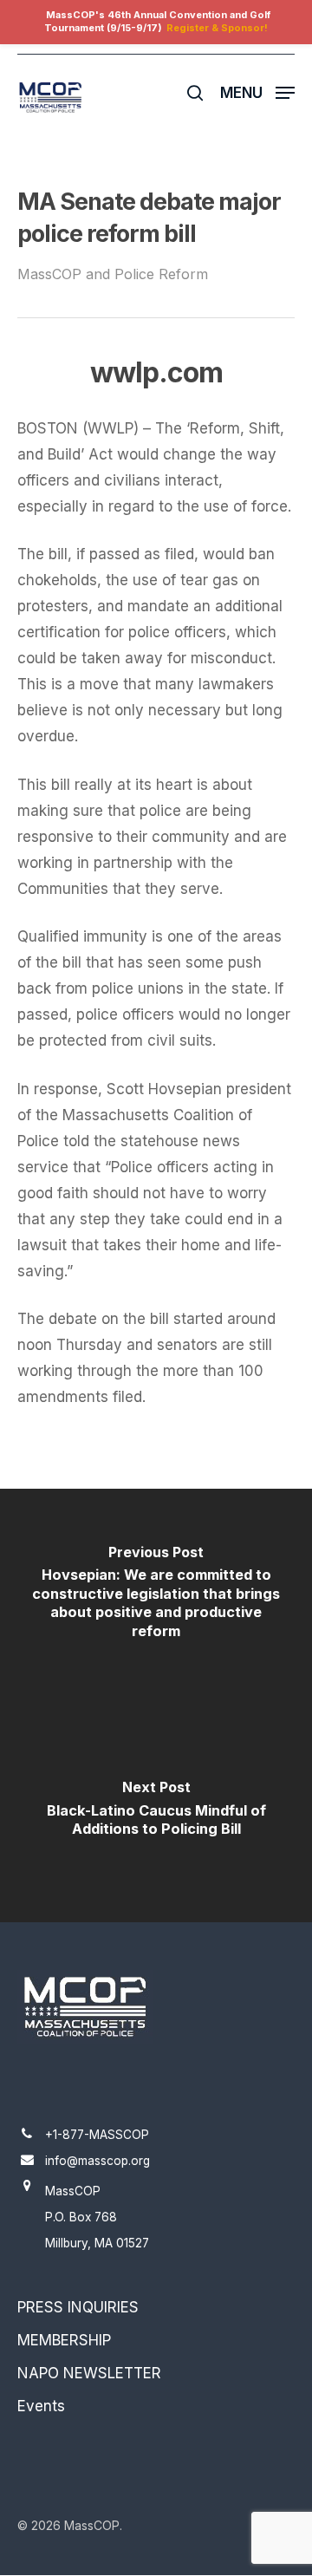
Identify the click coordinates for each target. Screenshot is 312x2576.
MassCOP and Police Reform (113, 274)
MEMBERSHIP (64, 2340)
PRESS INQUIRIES (78, 2307)
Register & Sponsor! (217, 28)
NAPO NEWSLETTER (89, 2373)
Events (41, 2406)
